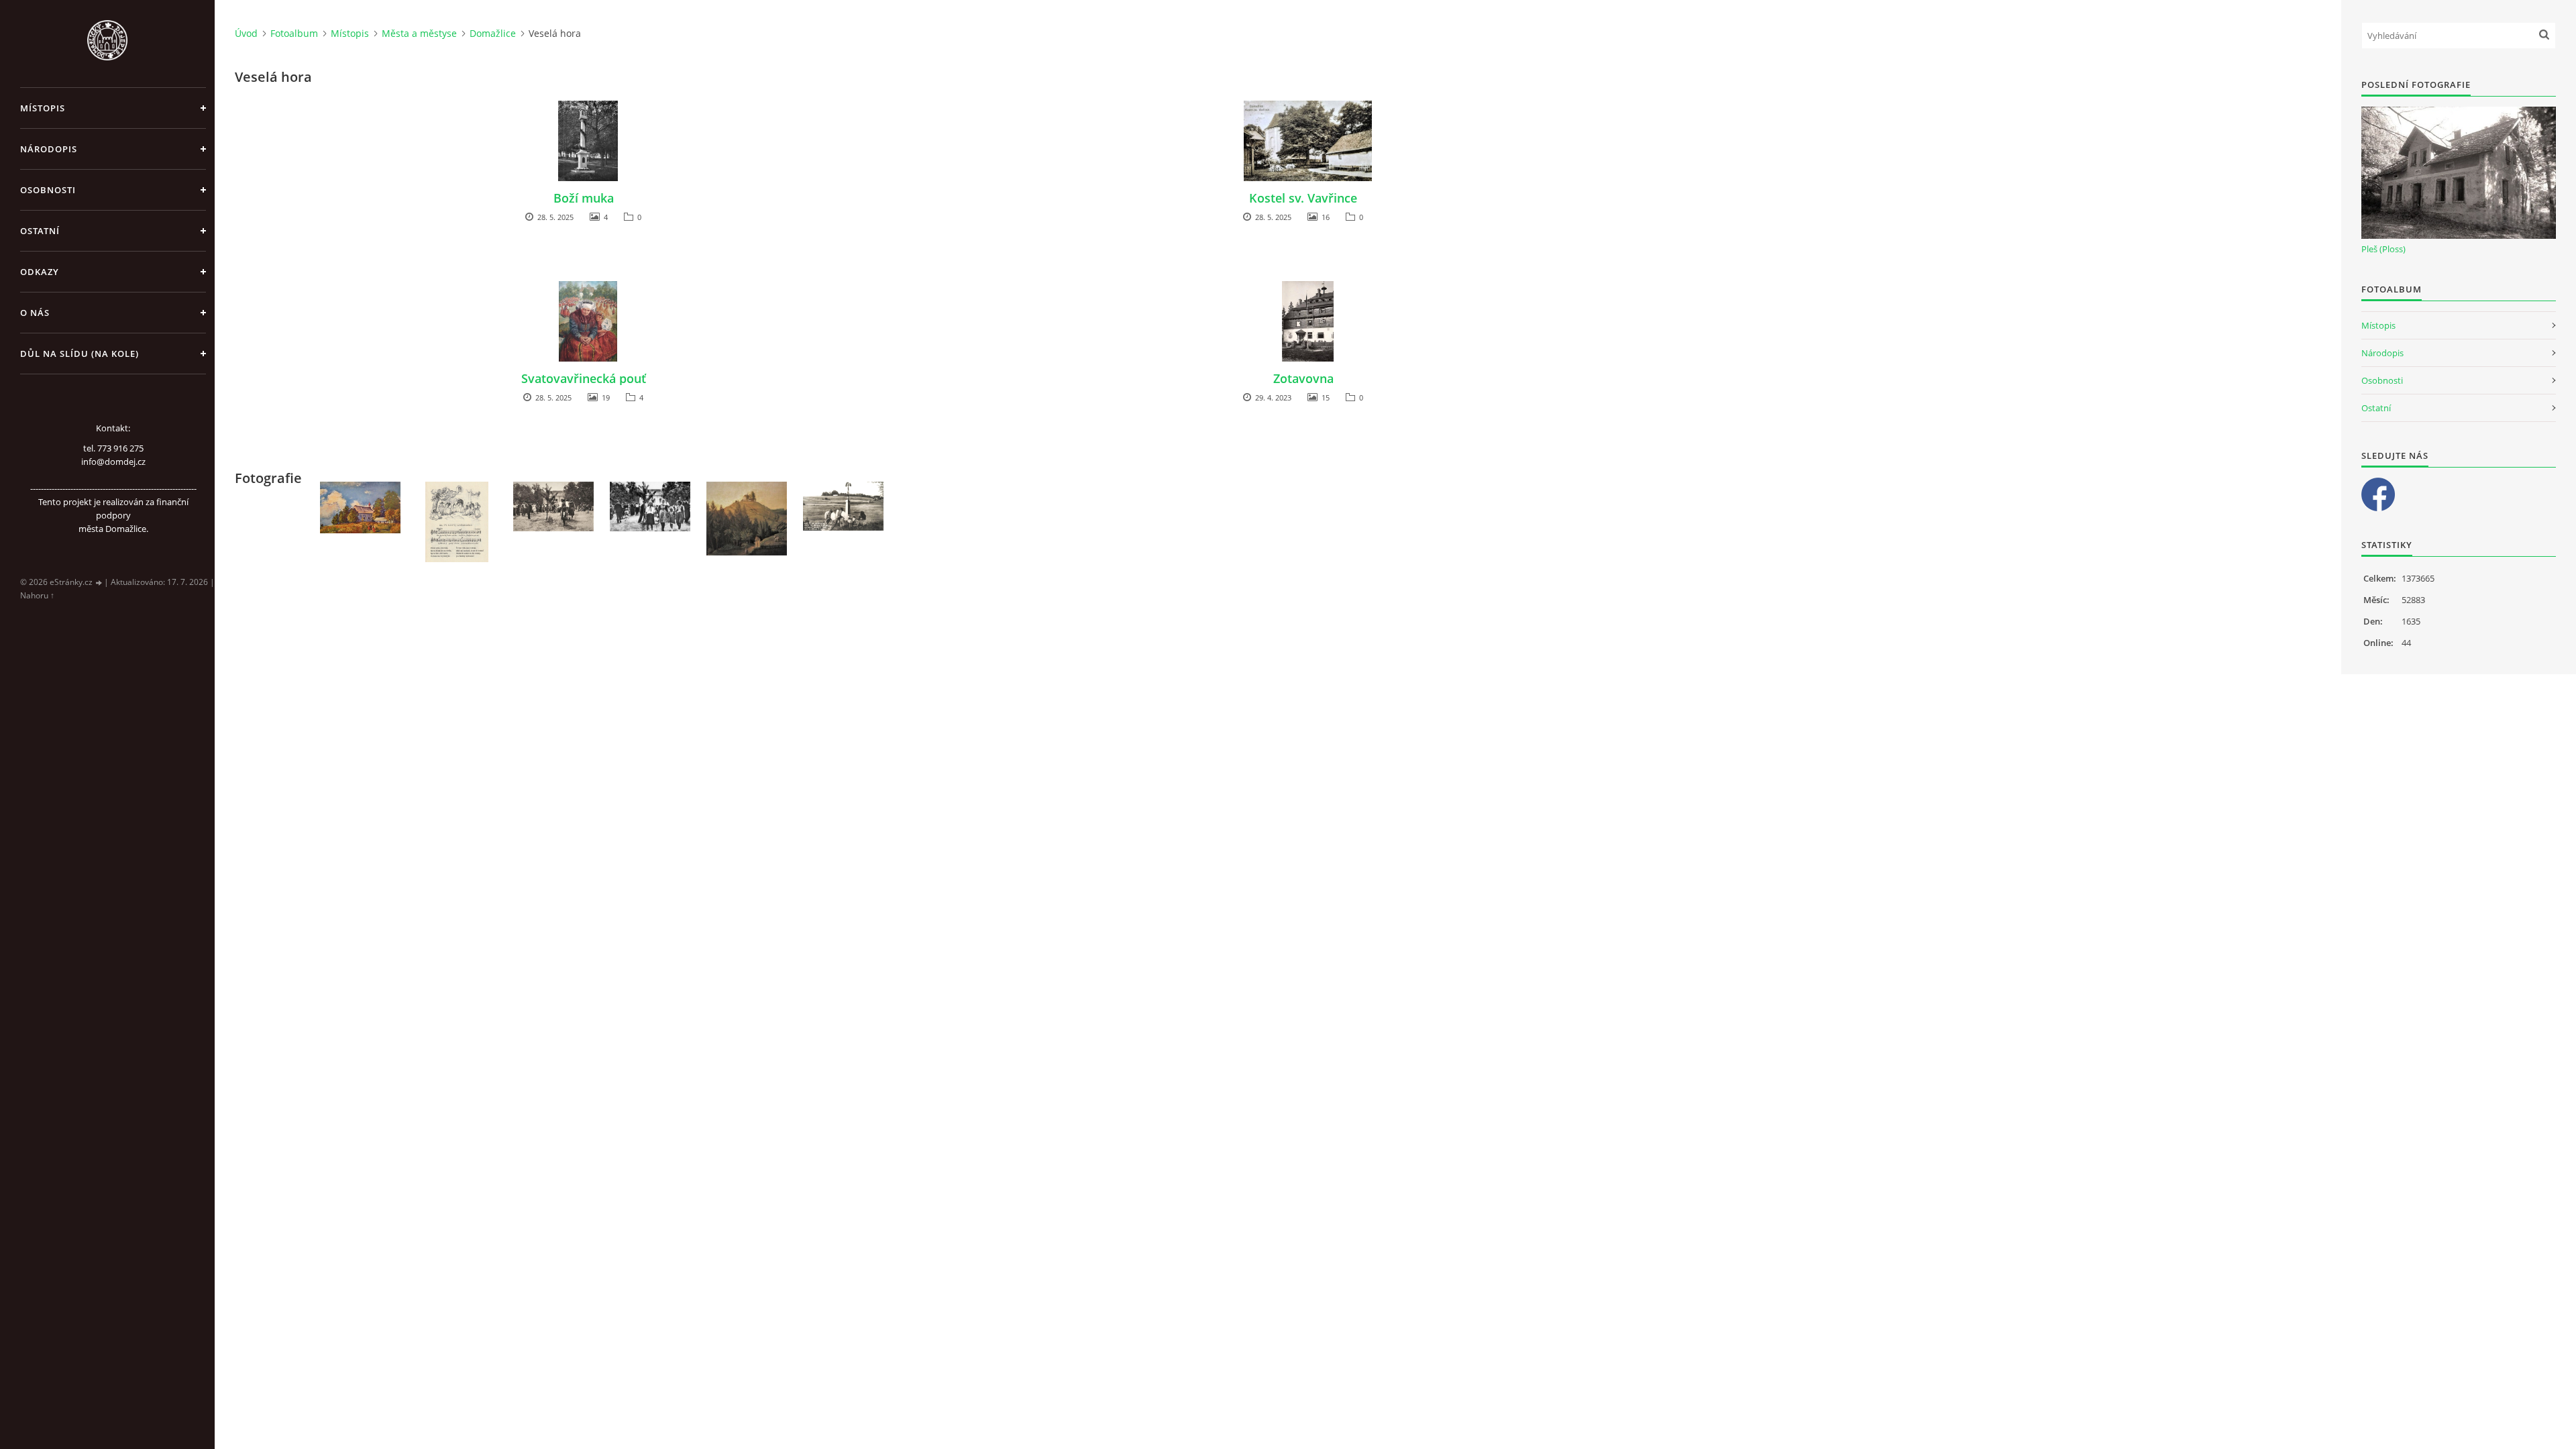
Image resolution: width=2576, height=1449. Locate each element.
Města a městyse (419, 33)
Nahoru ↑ (37, 595)
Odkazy (40, 272)
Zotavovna (1303, 378)
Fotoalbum (294, 33)
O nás (35, 313)
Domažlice (493, 33)
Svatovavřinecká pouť (584, 378)
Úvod (246, 33)
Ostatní (40, 231)
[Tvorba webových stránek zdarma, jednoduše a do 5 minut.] (99, 583)
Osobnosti (48, 190)
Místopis (43, 108)
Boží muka (584, 198)
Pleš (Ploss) (2383, 249)
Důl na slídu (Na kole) (79, 354)
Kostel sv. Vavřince (1303, 198)
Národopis (49, 149)
